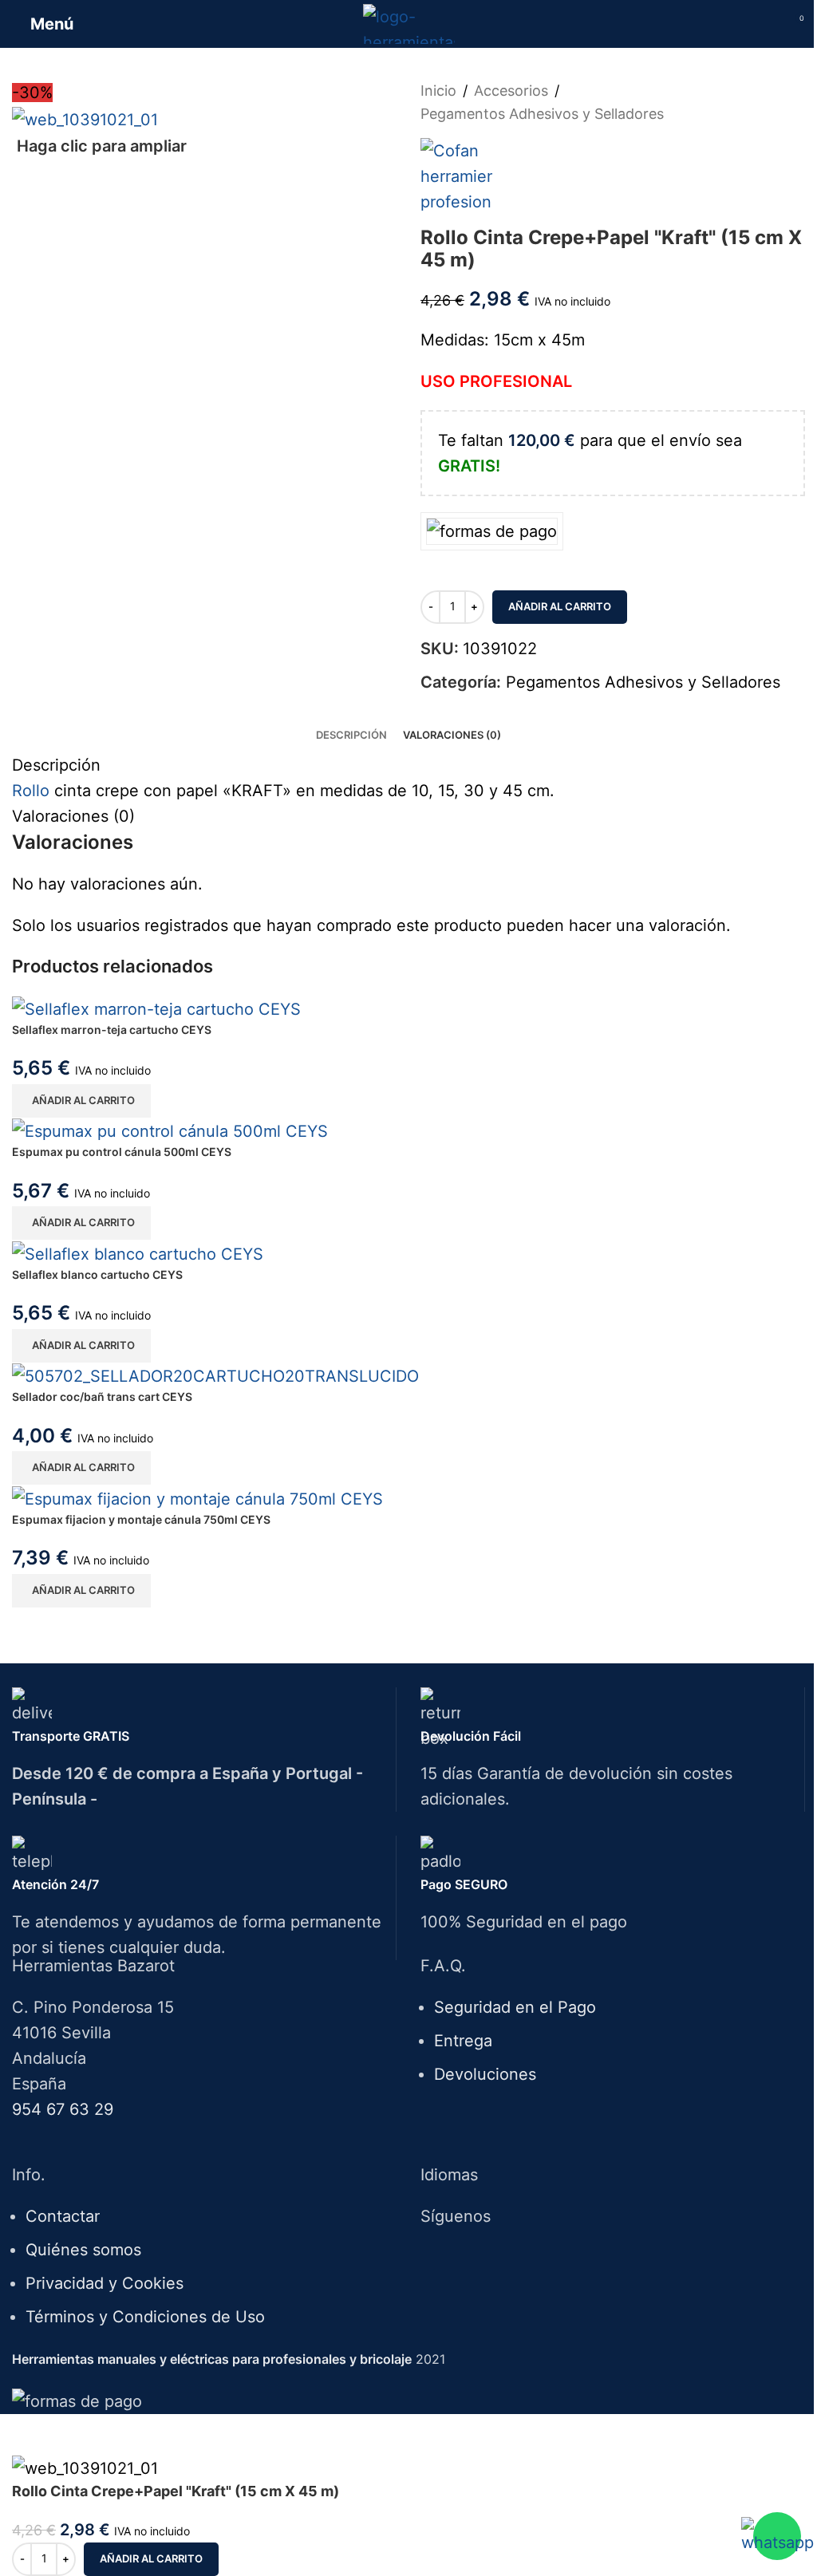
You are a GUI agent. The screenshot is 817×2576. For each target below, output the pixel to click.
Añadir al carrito (560, 606)
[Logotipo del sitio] (409, 22)
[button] (81, 1101)
